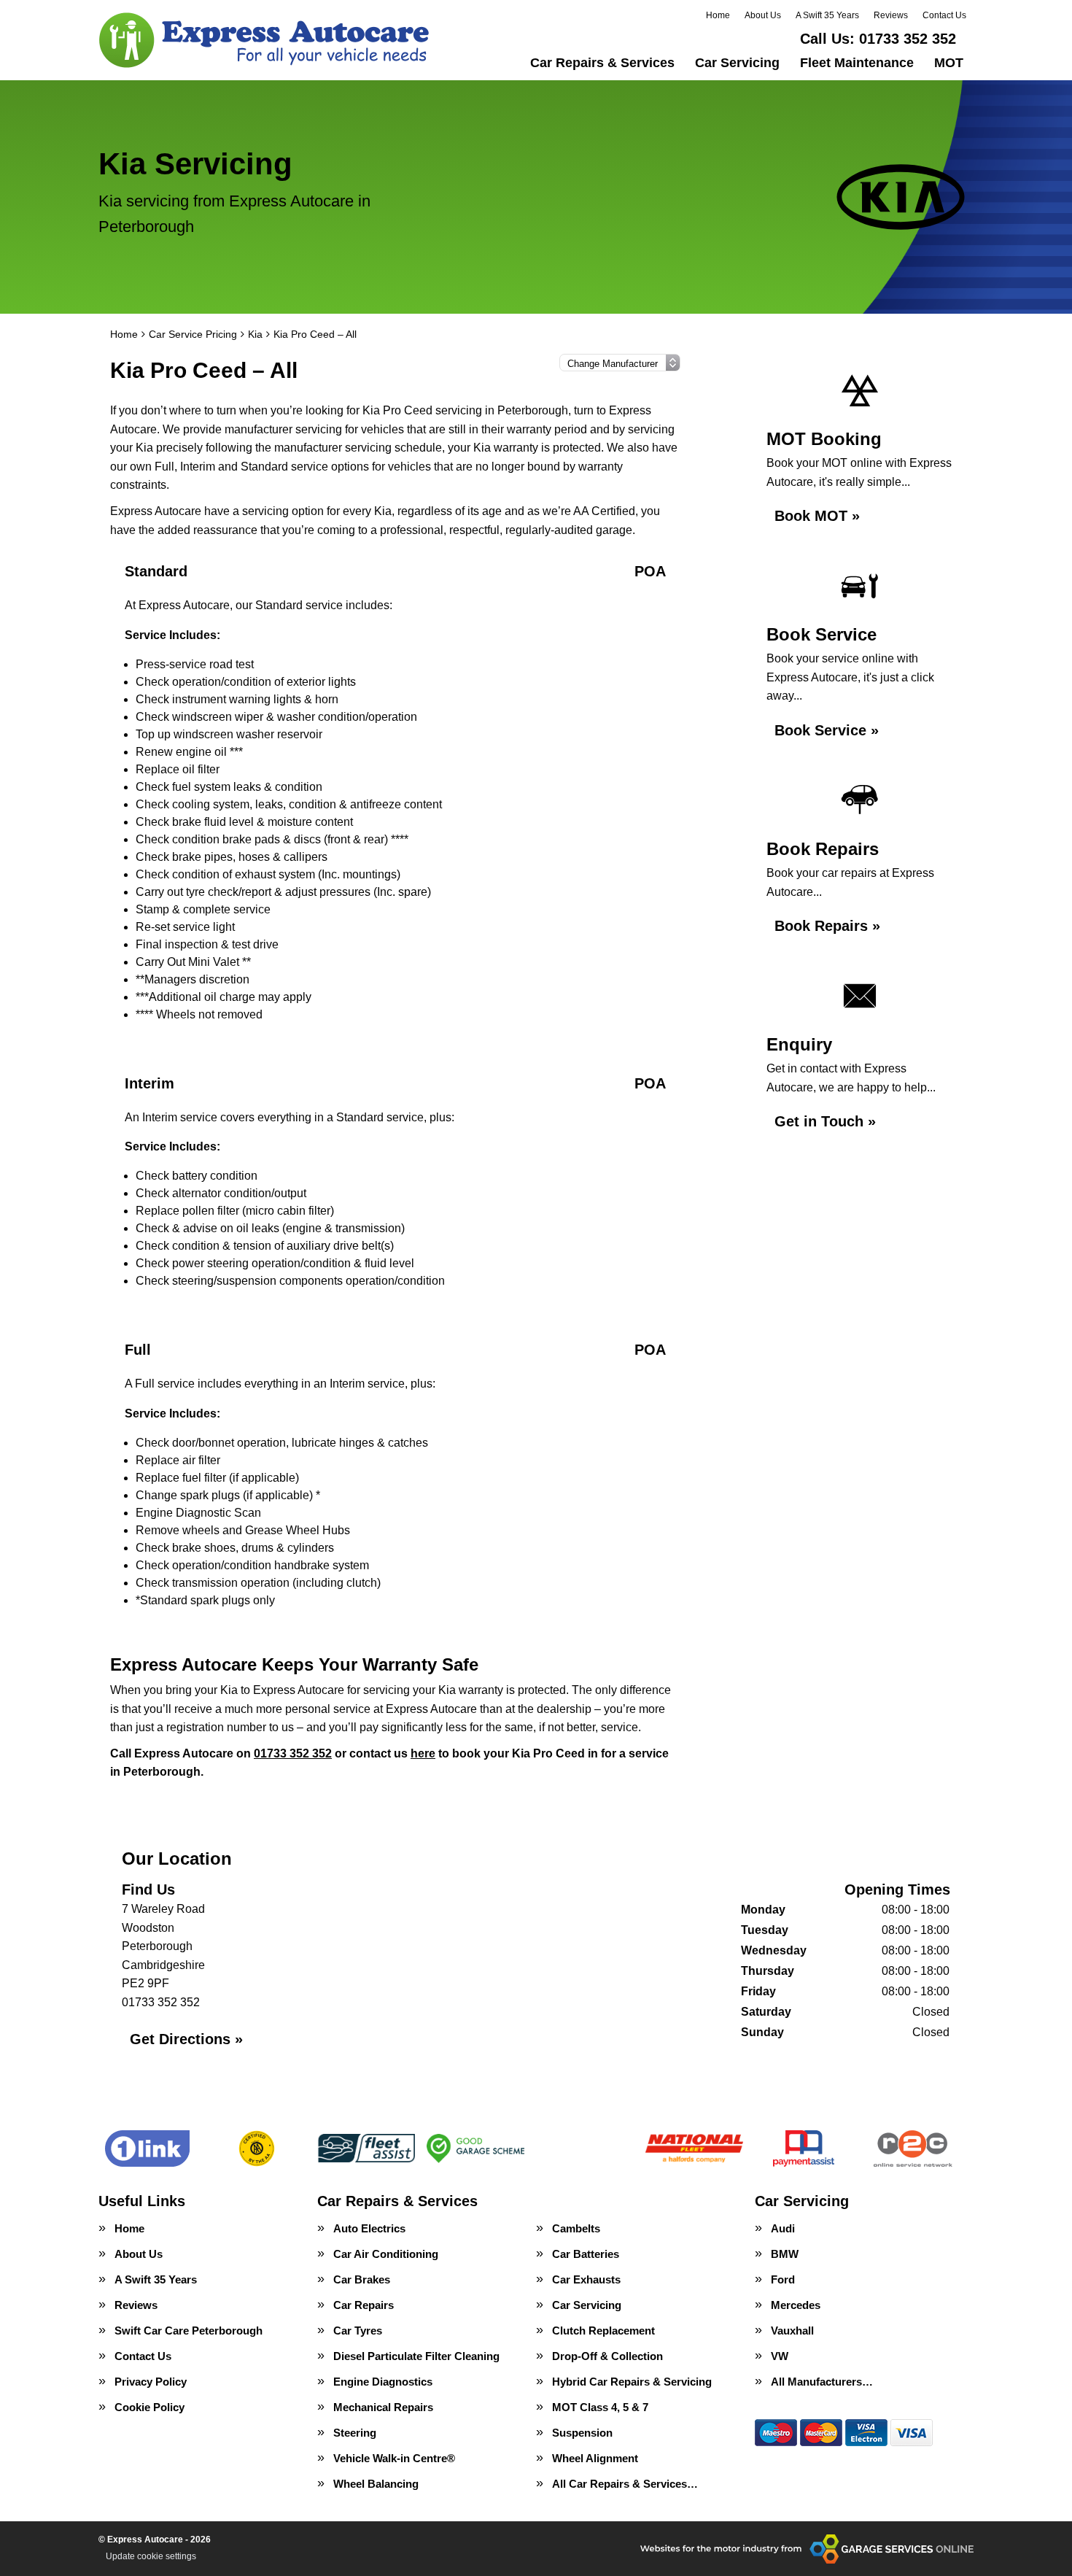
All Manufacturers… (822, 2382)
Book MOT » (817, 516)
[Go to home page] (265, 40)
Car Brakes (362, 2279)
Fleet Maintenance (857, 63)
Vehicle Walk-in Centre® (394, 2458)
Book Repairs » (827, 926)
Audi (783, 2228)
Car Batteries (586, 2254)
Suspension (582, 2433)
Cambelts (576, 2228)
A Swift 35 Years (827, 15)
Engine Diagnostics (383, 2382)
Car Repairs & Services (602, 63)
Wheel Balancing (376, 2484)
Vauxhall (792, 2331)
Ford (783, 2279)
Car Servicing (737, 63)
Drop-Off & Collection (607, 2356)
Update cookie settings (151, 2556)
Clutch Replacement (603, 2331)
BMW (785, 2254)
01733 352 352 (878, 39)
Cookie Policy (149, 2407)
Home (718, 15)
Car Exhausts (586, 2279)
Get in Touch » (825, 1121)
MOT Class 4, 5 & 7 (600, 2407)
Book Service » (827, 730)
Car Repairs (364, 2305)
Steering (355, 2433)
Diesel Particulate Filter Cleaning (416, 2356)
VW (780, 2356)
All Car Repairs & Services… (625, 2484)
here (423, 1753)
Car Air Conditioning (386, 2254)
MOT (949, 63)
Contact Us (944, 15)
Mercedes (796, 2305)
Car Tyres (358, 2331)
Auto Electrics (369, 2228)
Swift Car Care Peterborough (189, 2331)
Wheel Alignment (595, 2458)
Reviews (891, 15)
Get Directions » (186, 2039)
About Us (763, 15)
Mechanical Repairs (383, 2407)
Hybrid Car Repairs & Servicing (632, 2382)
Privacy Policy (151, 2382)
